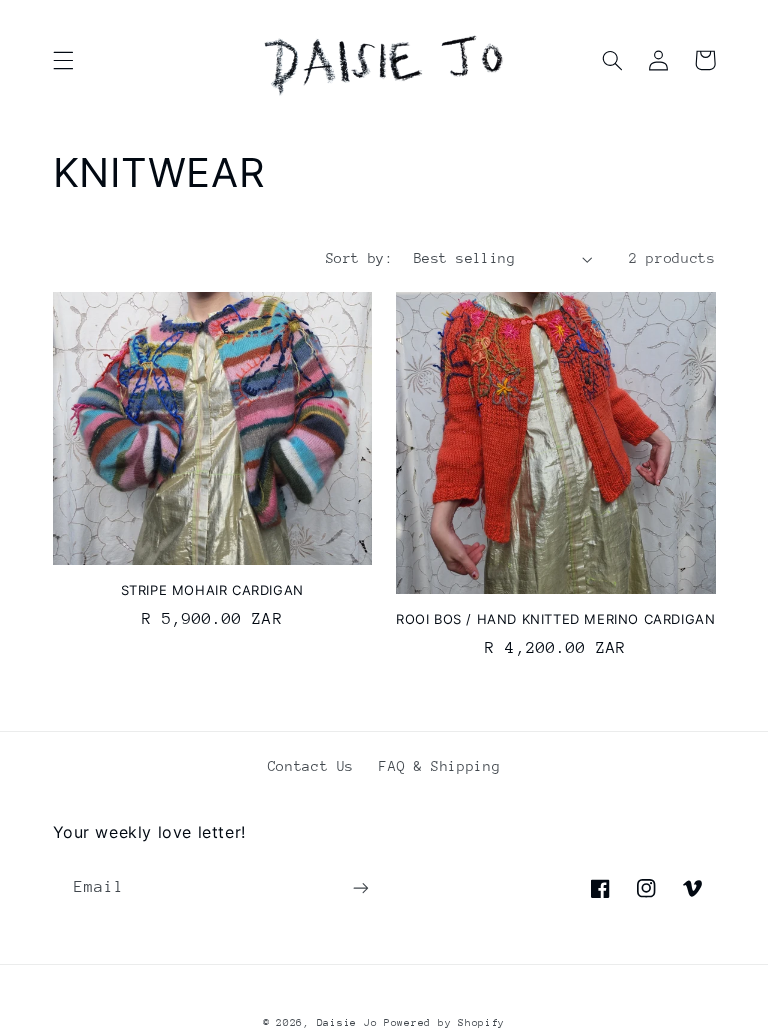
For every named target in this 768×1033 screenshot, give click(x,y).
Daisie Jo (350, 1023)
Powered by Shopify (444, 1023)
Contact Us (311, 766)
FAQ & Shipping (439, 766)
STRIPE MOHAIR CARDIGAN (212, 590)
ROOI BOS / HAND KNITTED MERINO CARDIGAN (555, 619)
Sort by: (359, 258)
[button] (63, 60)
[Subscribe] (361, 887)
